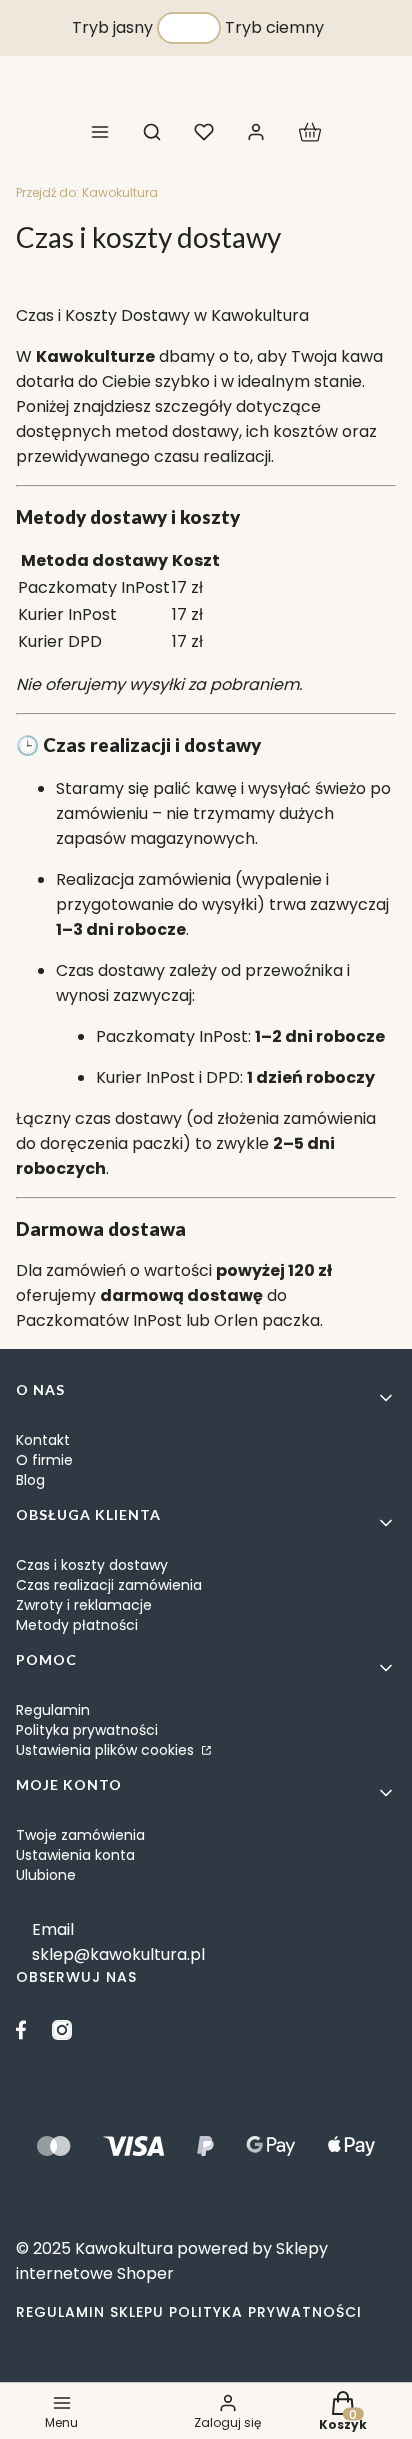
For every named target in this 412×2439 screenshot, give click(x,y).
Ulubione (46, 1875)
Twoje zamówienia (80, 1835)
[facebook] (26, 2030)
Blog (30, 1480)
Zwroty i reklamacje (84, 1605)
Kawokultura (87, 192)
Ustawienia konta (75, 1855)
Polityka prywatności (87, 1730)
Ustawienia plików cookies (107, 1750)
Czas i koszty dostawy (92, 1565)
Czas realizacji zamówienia (109, 1585)
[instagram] (62, 2030)
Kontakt (43, 1440)
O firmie (44, 1460)
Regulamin (53, 1710)
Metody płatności (77, 1625)
